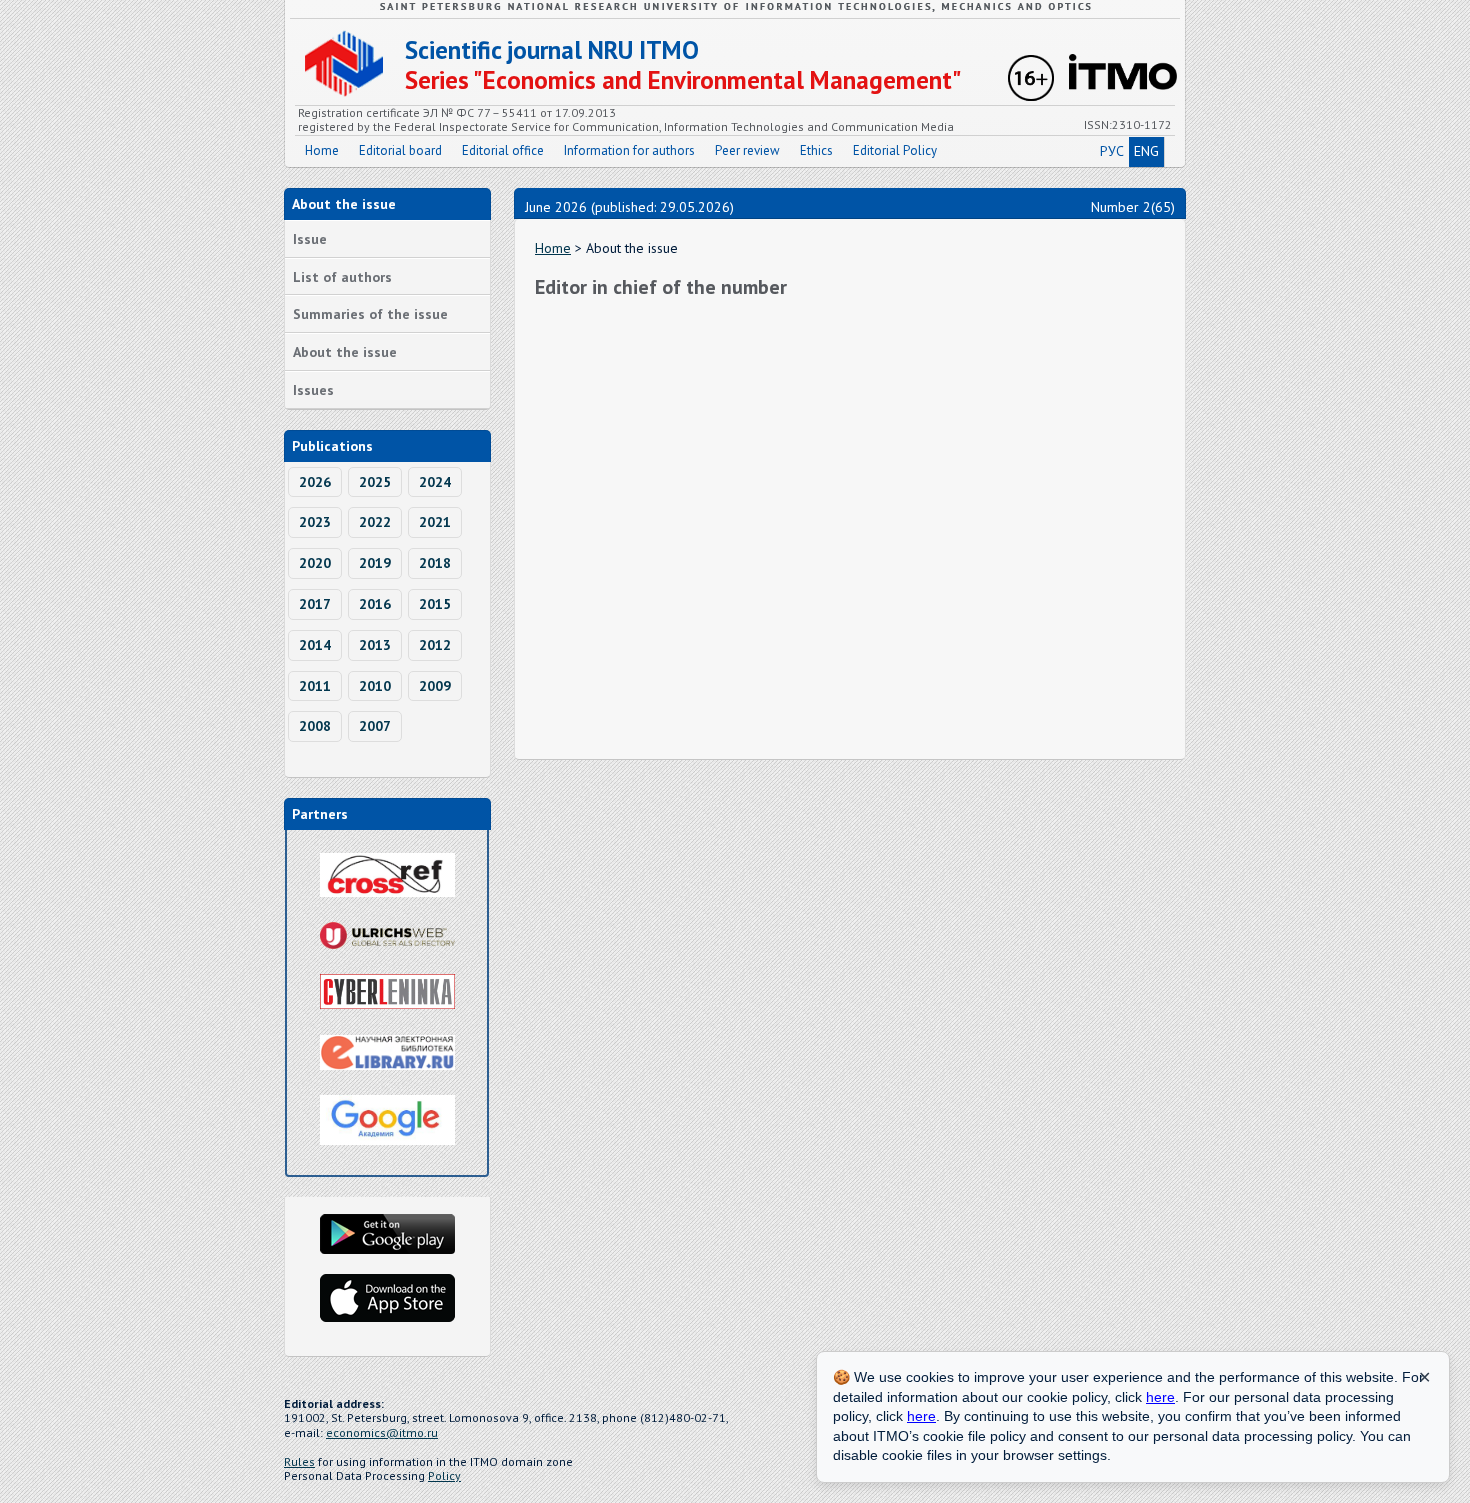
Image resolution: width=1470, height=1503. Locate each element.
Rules (299, 1461)
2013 (375, 645)
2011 (315, 686)
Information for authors (629, 150)
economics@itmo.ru (382, 1432)
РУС (1112, 151)
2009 (435, 686)
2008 (315, 726)
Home (322, 150)
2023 (315, 522)
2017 (315, 604)
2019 (375, 563)
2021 (435, 522)
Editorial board (400, 150)
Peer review (747, 150)
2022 (375, 522)
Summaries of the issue (370, 314)
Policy (444, 1475)
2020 (315, 563)
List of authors (342, 277)
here (1160, 1397)
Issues (313, 390)
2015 (435, 604)
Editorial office (503, 150)
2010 (375, 686)
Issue (310, 239)
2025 (375, 482)
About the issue (345, 352)
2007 (375, 726)
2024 (435, 482)
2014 (315, 645)
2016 (375, 604)
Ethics (816, 150)
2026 (315, 482)
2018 (435, 563)
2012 (435, 645)
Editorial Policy (895, 150)
